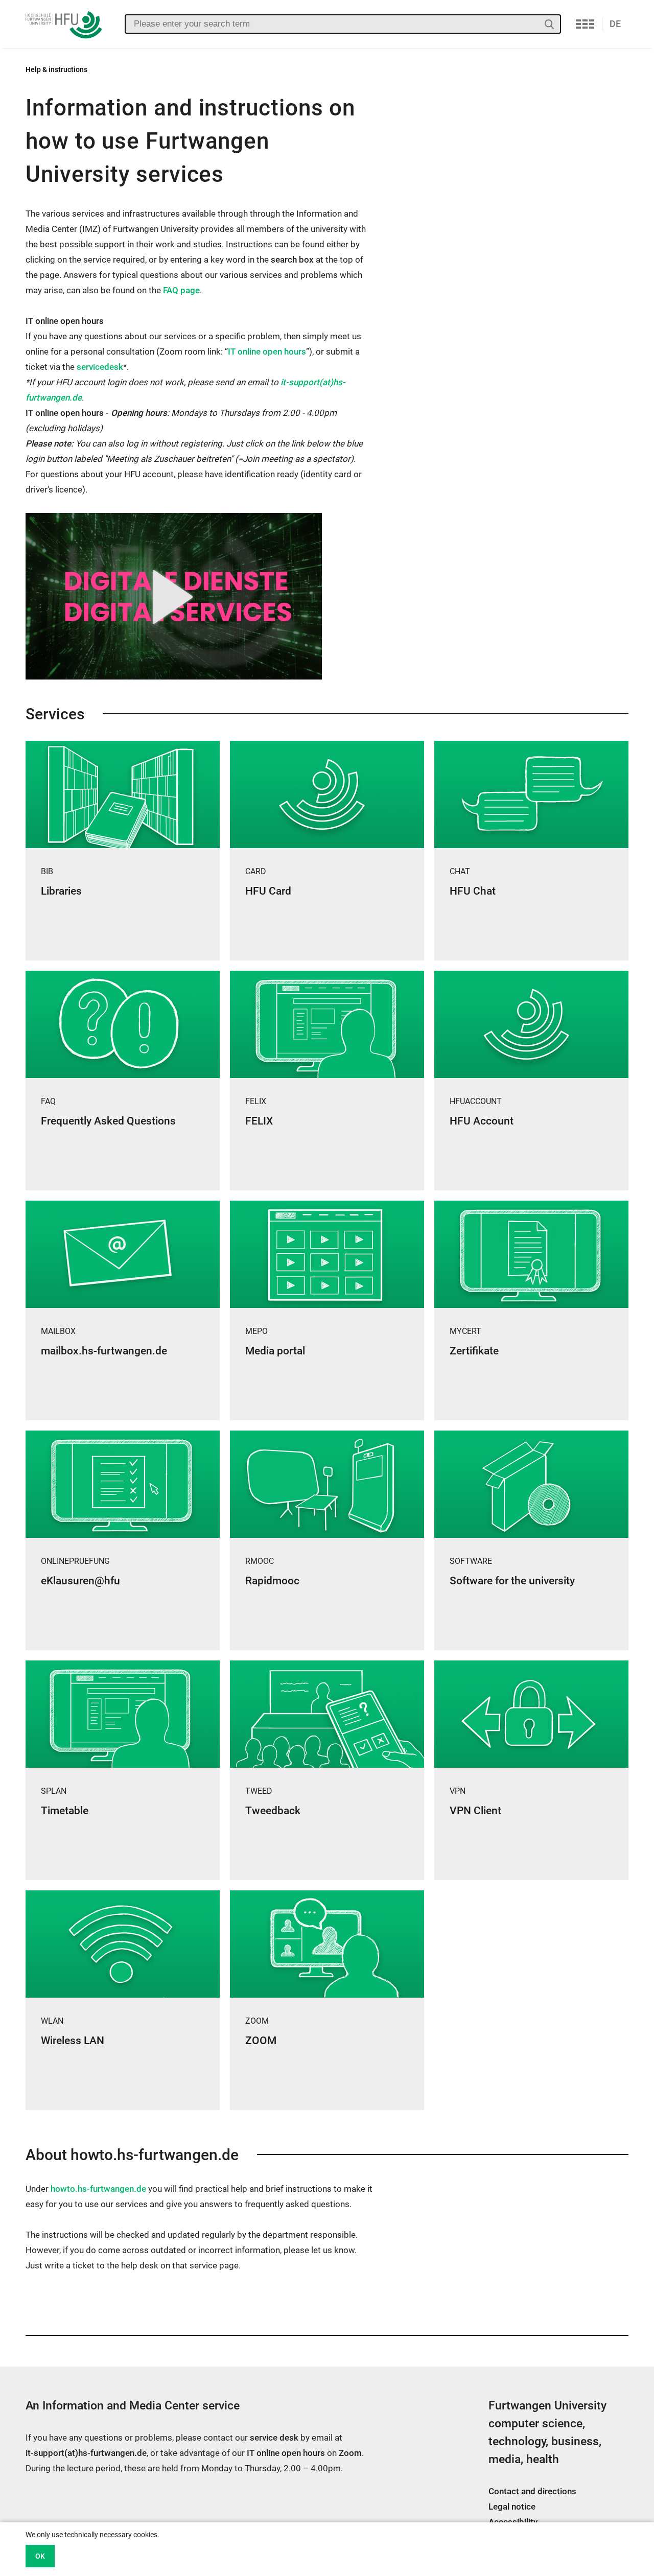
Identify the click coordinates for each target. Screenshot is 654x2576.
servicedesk (100, 367)
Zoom (350, 2453)
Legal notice (512, 2507)
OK (40, 2556)
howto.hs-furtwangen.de (98, 2189)
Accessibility (513, 2522)
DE (615, 24)
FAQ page (181, 290)
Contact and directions (532, 2491)
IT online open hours (267, 352)
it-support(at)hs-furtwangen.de (86, 2453)
